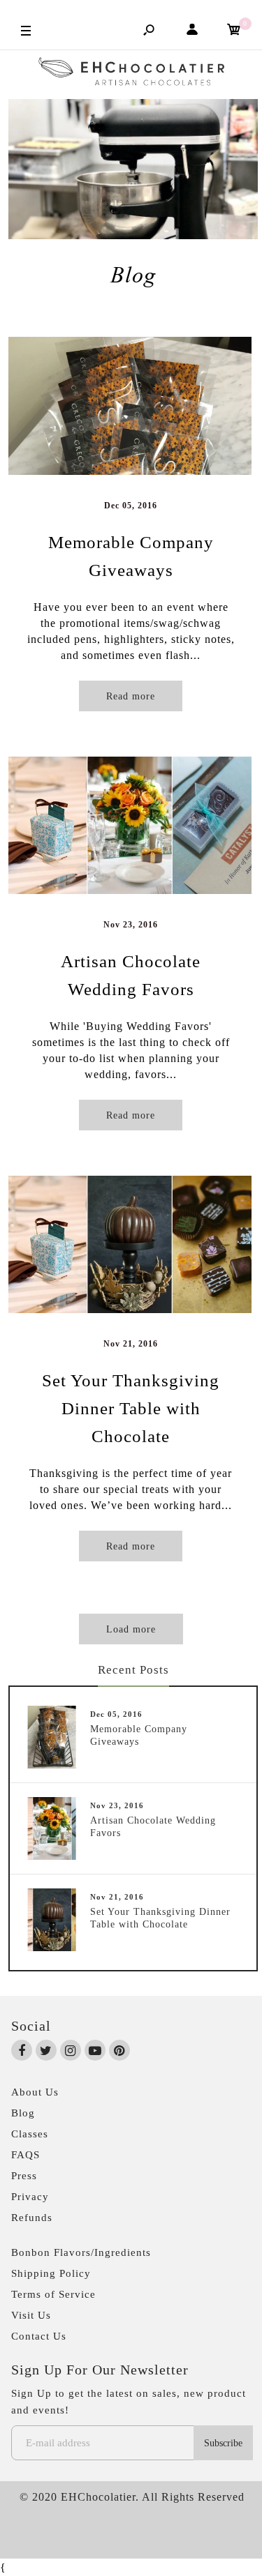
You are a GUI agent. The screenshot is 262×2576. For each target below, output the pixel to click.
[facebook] (22, 2051)
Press (24, 2176)
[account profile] (192, 32)
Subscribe (223, 2443)
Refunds (32, 2218)
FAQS (26, 2155)
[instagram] (71, 2051)
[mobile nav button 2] (26, 30)
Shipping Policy (51, 2273)
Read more (131, 696)
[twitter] (46, 2051)
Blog (23, 2113)
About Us (35, 2092)
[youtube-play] (95, 2051)
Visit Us (31, 2315)
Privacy (30, 2197)
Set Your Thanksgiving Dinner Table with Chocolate (131, 1408)
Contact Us (39, 2336)
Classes (30, 2134)
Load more (131, 1629)
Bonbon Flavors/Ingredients (81, 2252)
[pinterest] (119, 2051)
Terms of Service (53, 2294)
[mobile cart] (234, 32)
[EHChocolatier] (131, 75)
